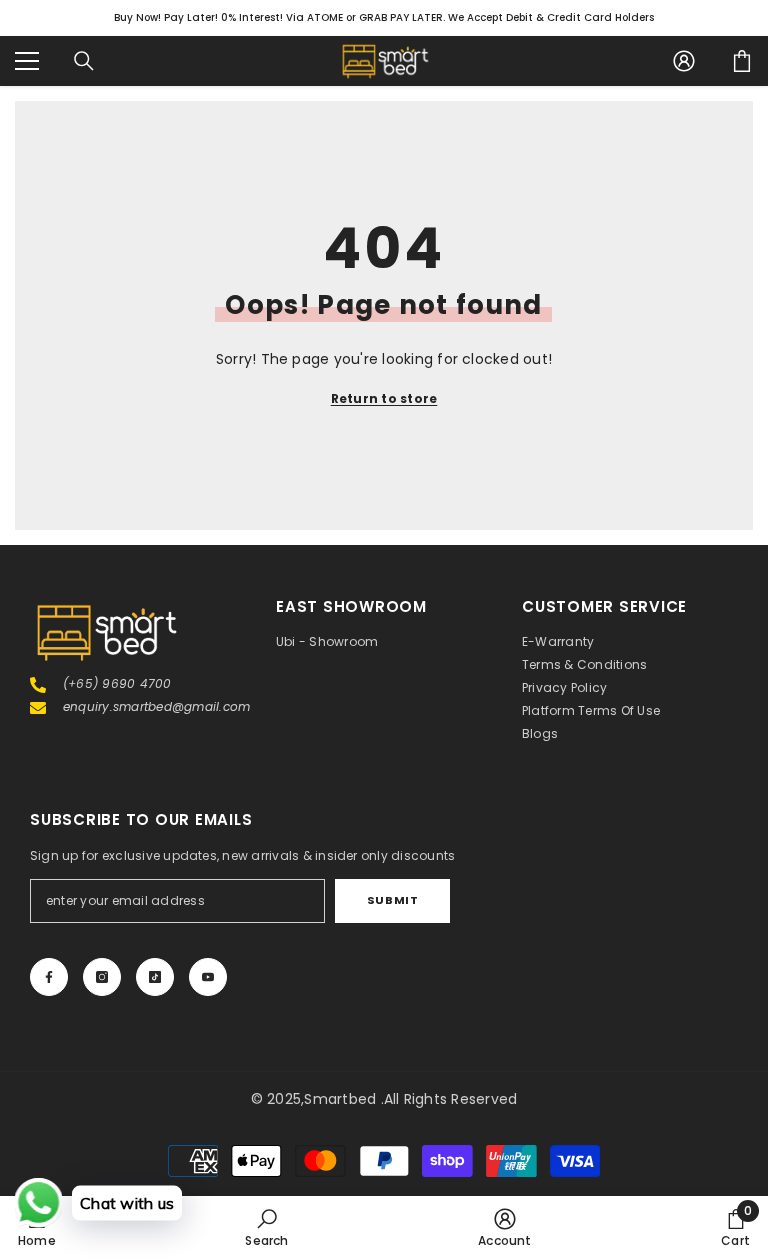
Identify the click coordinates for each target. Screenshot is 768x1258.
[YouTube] (208, 977)
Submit (392, 900)
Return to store (384, 398)
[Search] (84, 61)
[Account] (684, 61)
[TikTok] (155, 977)
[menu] (27, 61)
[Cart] (742, 61)
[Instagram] (102, 977)
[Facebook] (49, 977)
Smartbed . (343, 1099)
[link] (266, 1227)
